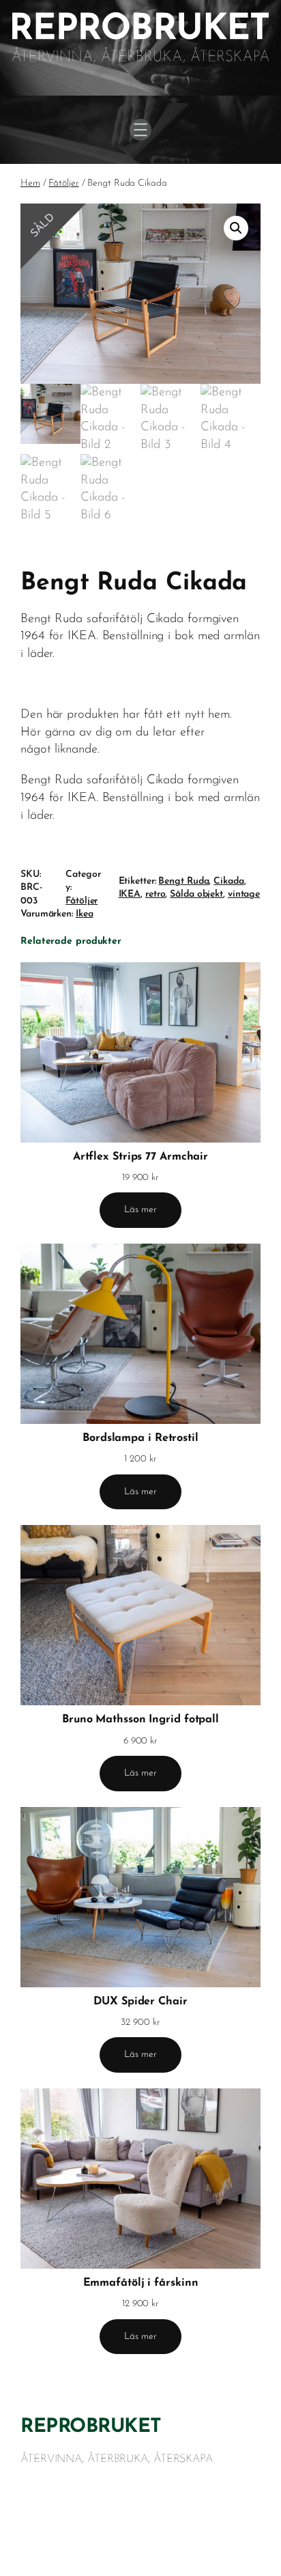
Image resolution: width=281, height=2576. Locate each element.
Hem (30, 183)
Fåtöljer (63, 183)
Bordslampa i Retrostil (140, 1438)
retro (156, 894)
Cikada (228, 881)
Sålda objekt (196, 894)
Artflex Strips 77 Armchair (140, 1157)
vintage (244, 894)
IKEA (130, 894)
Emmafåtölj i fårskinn (141, 2283)
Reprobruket (91, 2427)
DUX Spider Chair (140, 2002)
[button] (236, 228)
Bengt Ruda (183, 881)
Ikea (85, 914)
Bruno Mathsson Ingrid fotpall (140, 1720)
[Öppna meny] (140, 130)
